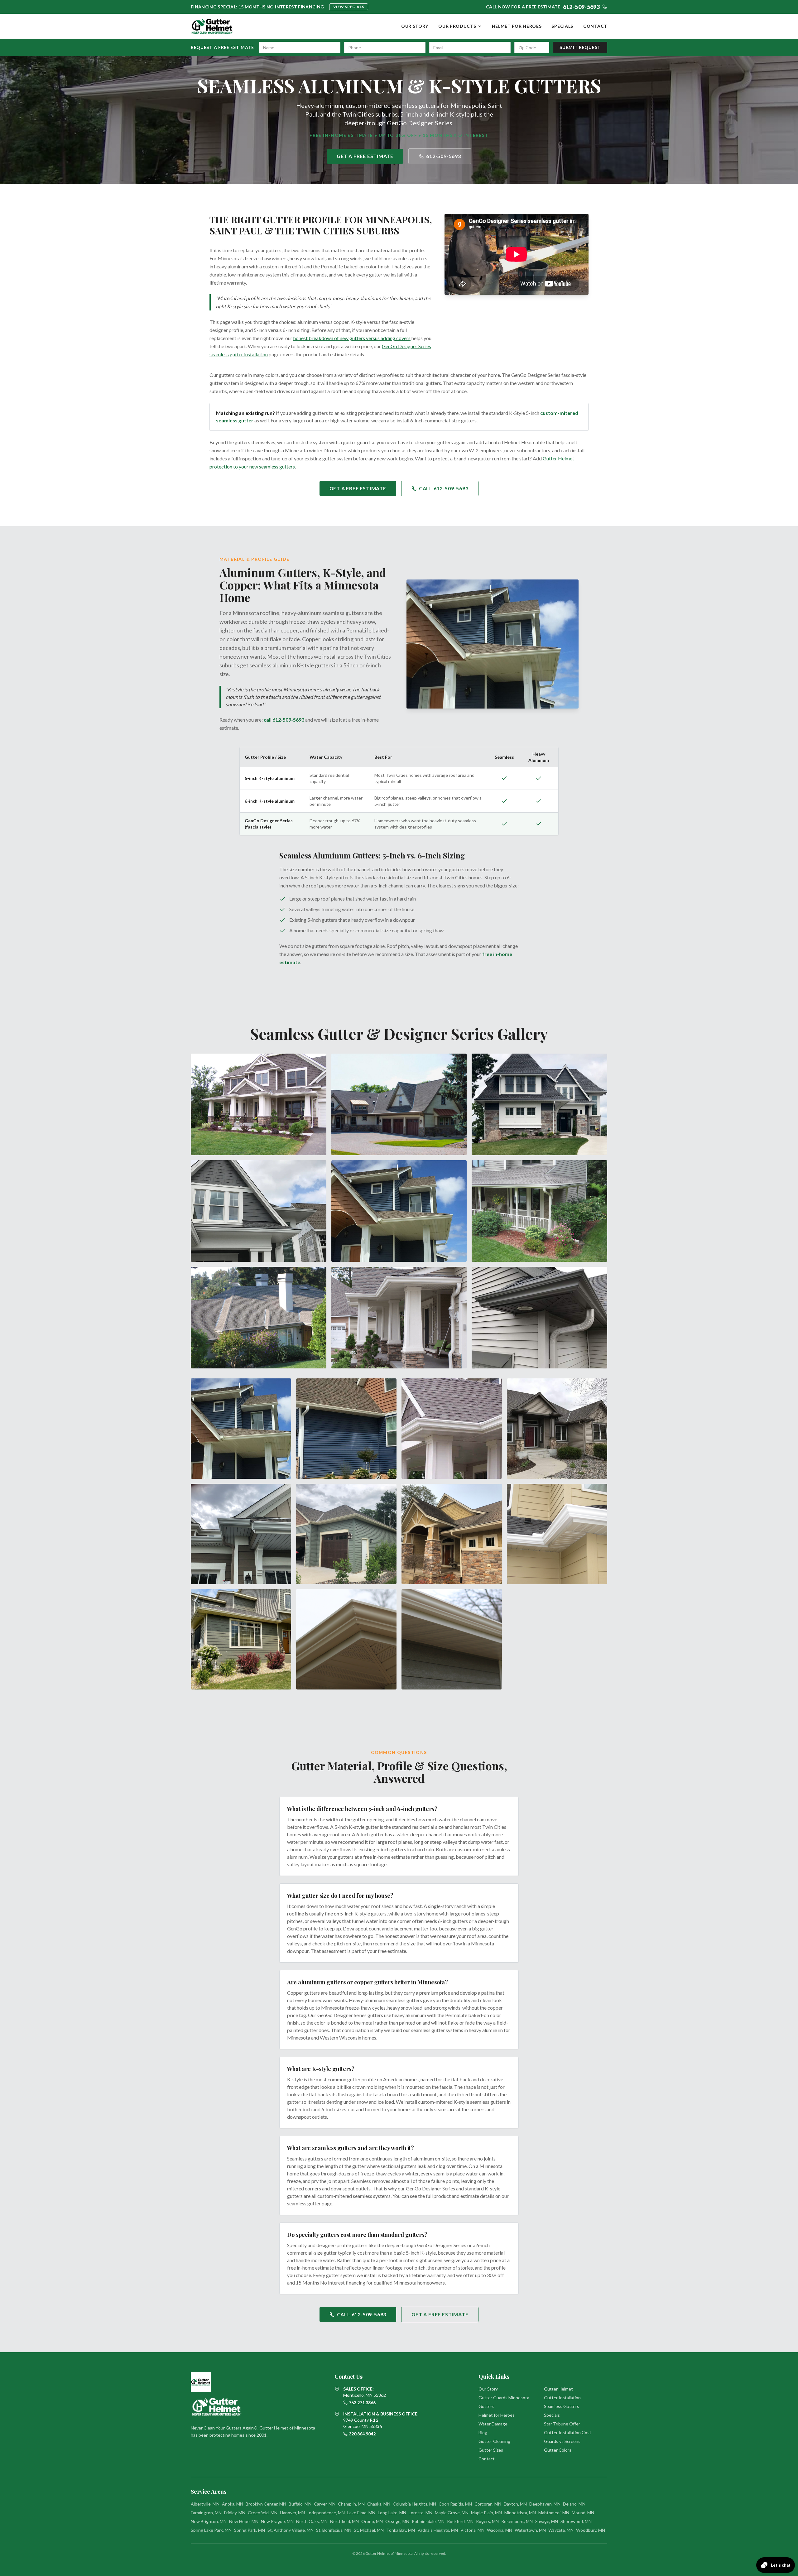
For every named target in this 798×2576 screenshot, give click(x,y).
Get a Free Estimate (365, 156)
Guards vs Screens (562, 2441)
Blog (483, 2432)
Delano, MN (574, 2504)
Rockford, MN (460, 2521)
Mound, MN (583, 2513)
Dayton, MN (515, 2504)
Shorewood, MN (576, 2521)
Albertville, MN (205, 2504)
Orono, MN (372, 2521)
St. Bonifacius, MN (334, 2530)
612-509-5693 (444, 156)
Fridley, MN (235, 2513)
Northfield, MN (344, 2521)
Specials (562, 26)
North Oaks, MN (312, 2521)
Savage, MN (547, 2521)
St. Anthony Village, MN (291, 2530)
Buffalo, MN (300, 2504)
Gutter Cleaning (494, 2441)
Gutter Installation (562, 2398)
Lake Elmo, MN (361, 2513)
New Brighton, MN (209, 2521)
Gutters (486, 2406)
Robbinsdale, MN (428, 2521)
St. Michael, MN (369, 2530)
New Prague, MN (277, 2521)
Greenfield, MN (263, 2513)
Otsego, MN (397, 2521)
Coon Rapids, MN (455, 2504)
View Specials (349, 7)
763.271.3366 (362, 2403)
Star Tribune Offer (562, 2424)
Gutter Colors (558, 2450)
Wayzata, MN (561, 2530)
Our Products (457, 26)
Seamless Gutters (562, 2406)
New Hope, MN (244, 2521)
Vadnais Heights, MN (438, 2530)
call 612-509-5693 (284, 720)
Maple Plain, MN (486, 2513)
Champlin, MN (351, 2504)
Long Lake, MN (392, 2513)
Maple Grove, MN (452, 2513)
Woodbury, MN (591, 2530)
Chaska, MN (379, 2504)
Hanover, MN (292, 2513)
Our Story (415, 26)
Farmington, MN (206, 2513)
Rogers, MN (487, 2521)
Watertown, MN (530, 2530)
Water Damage (493, 2424)
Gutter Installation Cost (568, 2432)
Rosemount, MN (517, 2521)
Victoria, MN (472, 2530)
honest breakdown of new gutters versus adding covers (352, 338)
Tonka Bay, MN (401, 2530)
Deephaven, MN (545, 2504)
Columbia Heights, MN (414, 2504)
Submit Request (580, 47)
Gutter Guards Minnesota (504, 2398)
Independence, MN (326, 2513)
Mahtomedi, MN (554, 2513)
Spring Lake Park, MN (211, 2530)
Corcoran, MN (488, 2504)
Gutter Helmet (558, 2389)
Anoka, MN (233, 2504)
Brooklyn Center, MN (266, 2504)
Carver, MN (325, 2504)
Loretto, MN (421, 2513)
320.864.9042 (362, 2434)
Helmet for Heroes (517, 26)
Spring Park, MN (250, 2530)
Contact (595, 26)
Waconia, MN (500, 2530)
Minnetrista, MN (520, 2513)
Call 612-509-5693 (444, 488)
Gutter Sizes (491, 2450)
